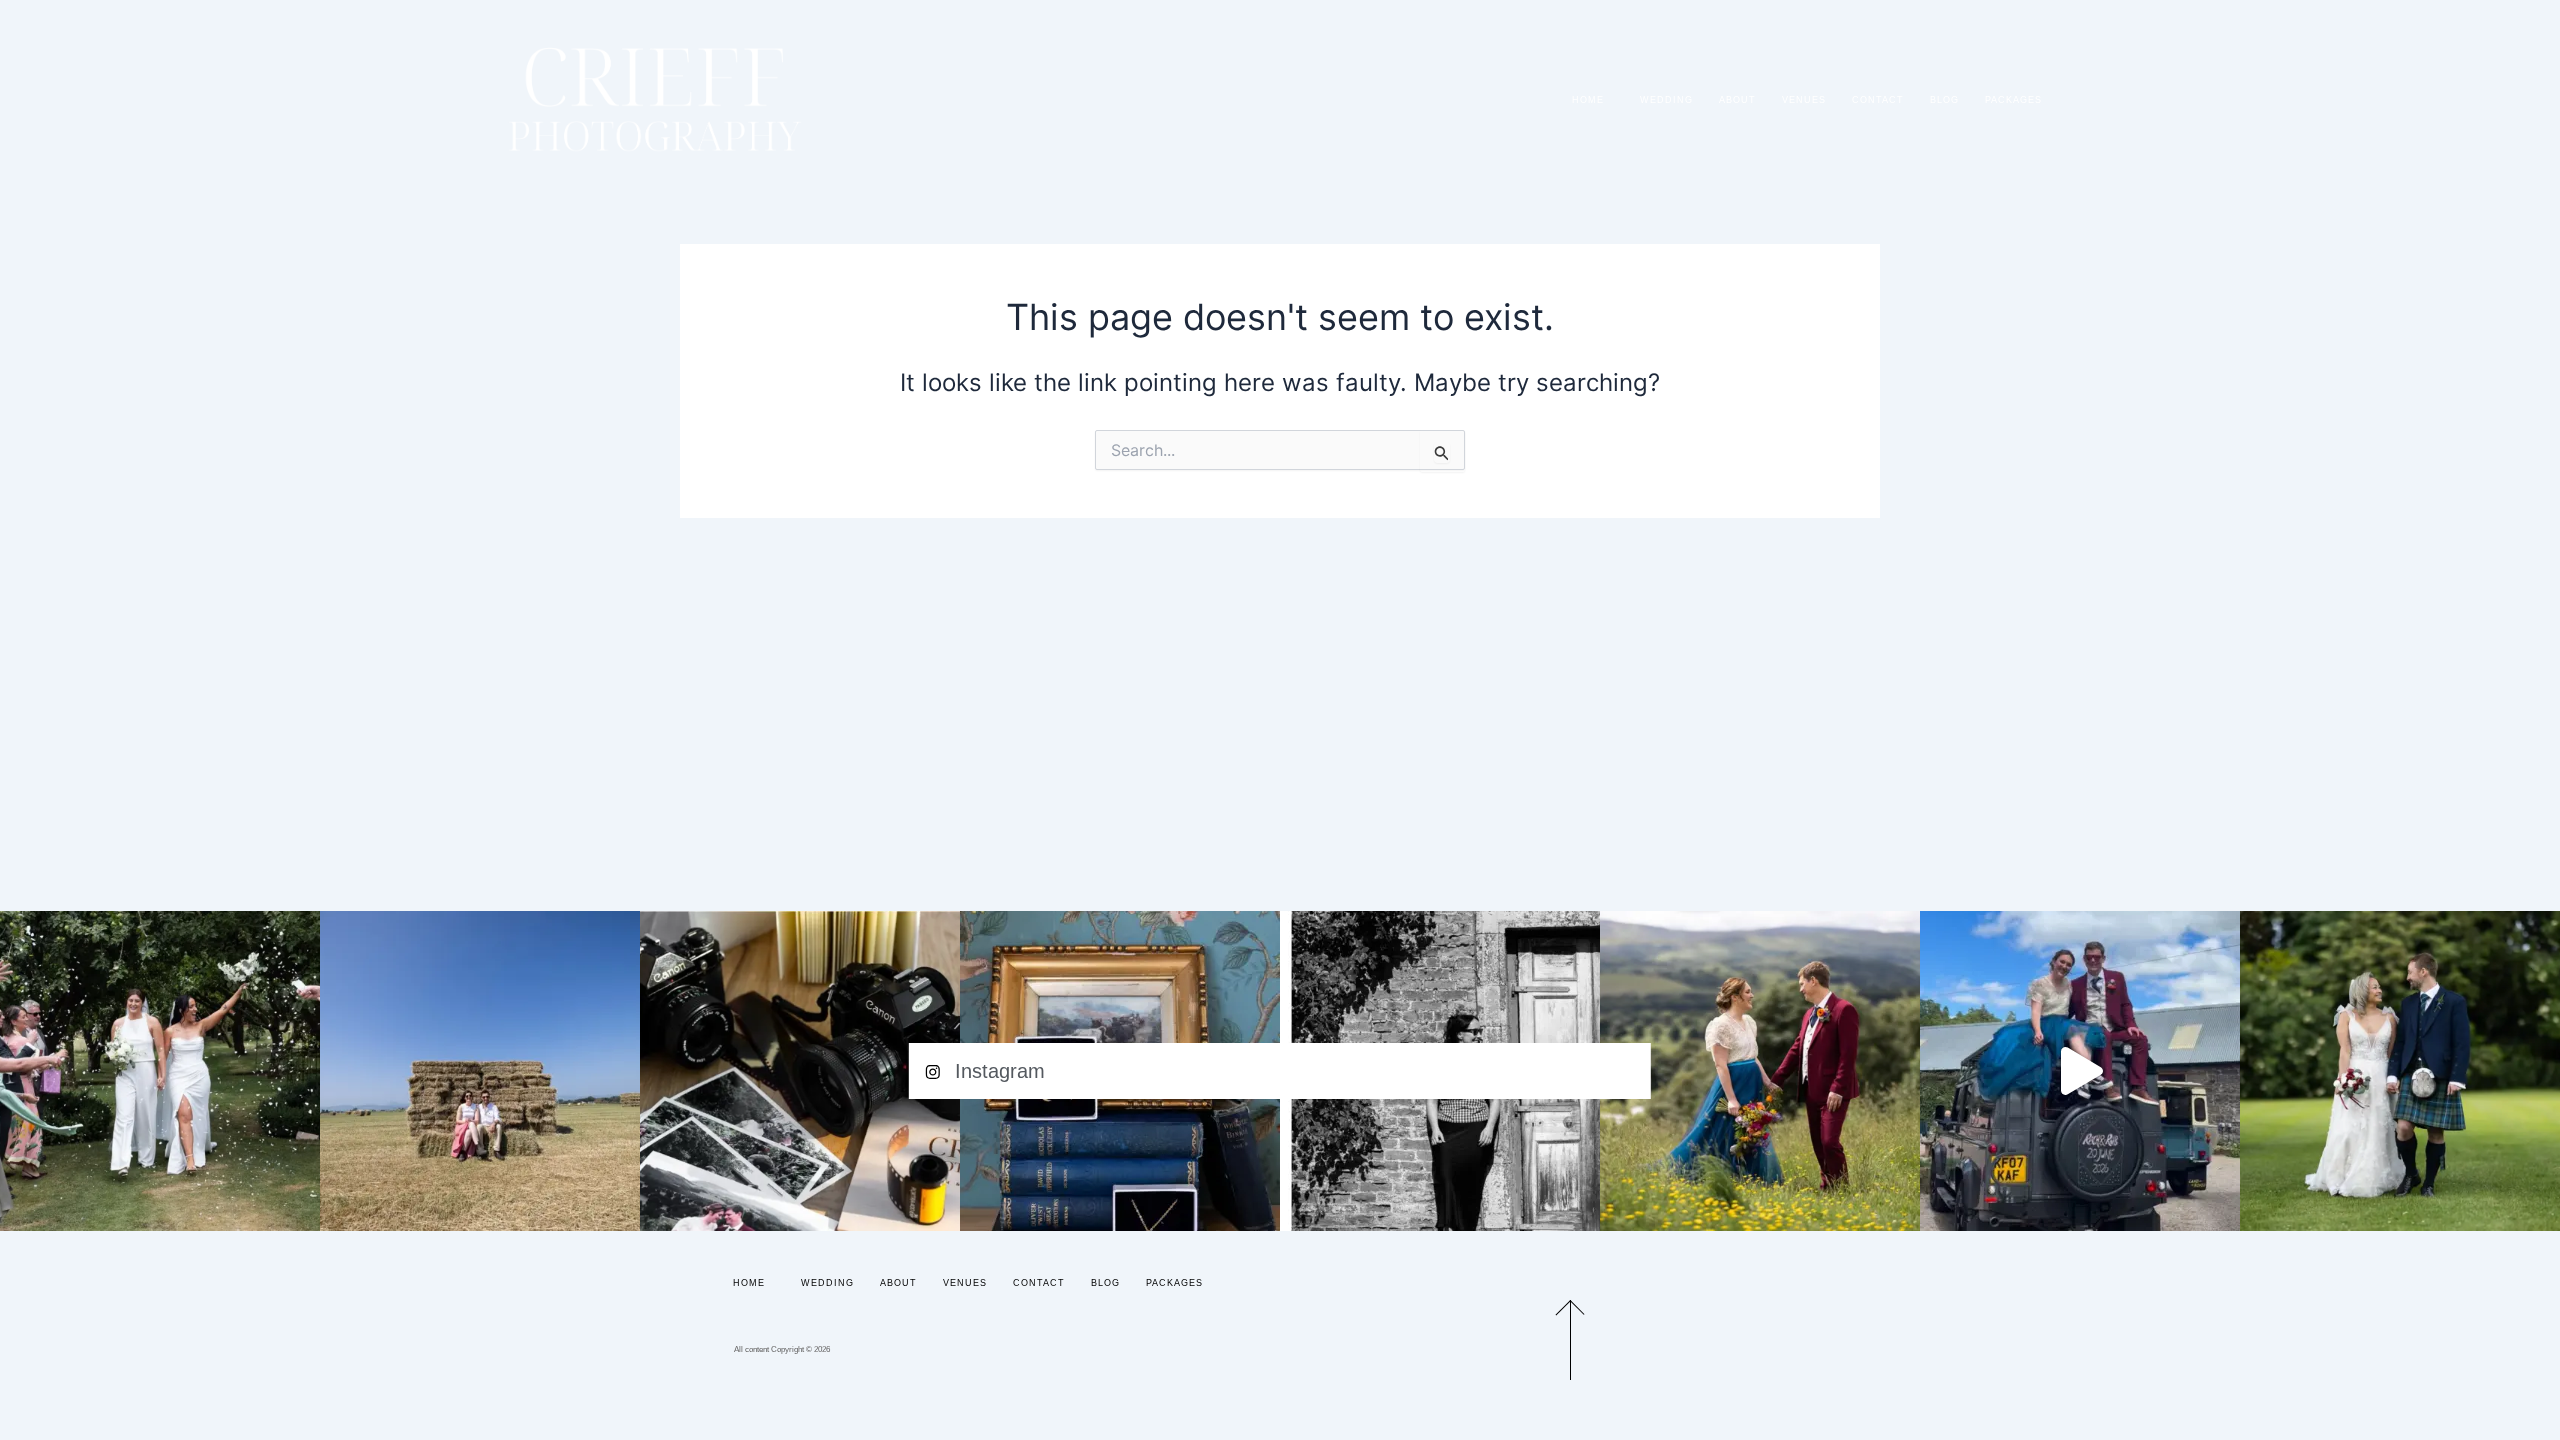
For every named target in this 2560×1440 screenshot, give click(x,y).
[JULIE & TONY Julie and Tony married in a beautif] (2400, 1071)
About (1737, 100)
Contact (1878, 100)
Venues (1804, 100)
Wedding (1666, 100)
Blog (1944, 100)
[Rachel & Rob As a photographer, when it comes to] (1760, 1071)
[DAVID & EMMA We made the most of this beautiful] (480, 1071)
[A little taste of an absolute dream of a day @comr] (2080, 1071)
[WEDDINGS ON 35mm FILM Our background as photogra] (800, 1071)
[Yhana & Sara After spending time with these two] (160, 1071)
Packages (2013, 100)
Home (1588, 100)
